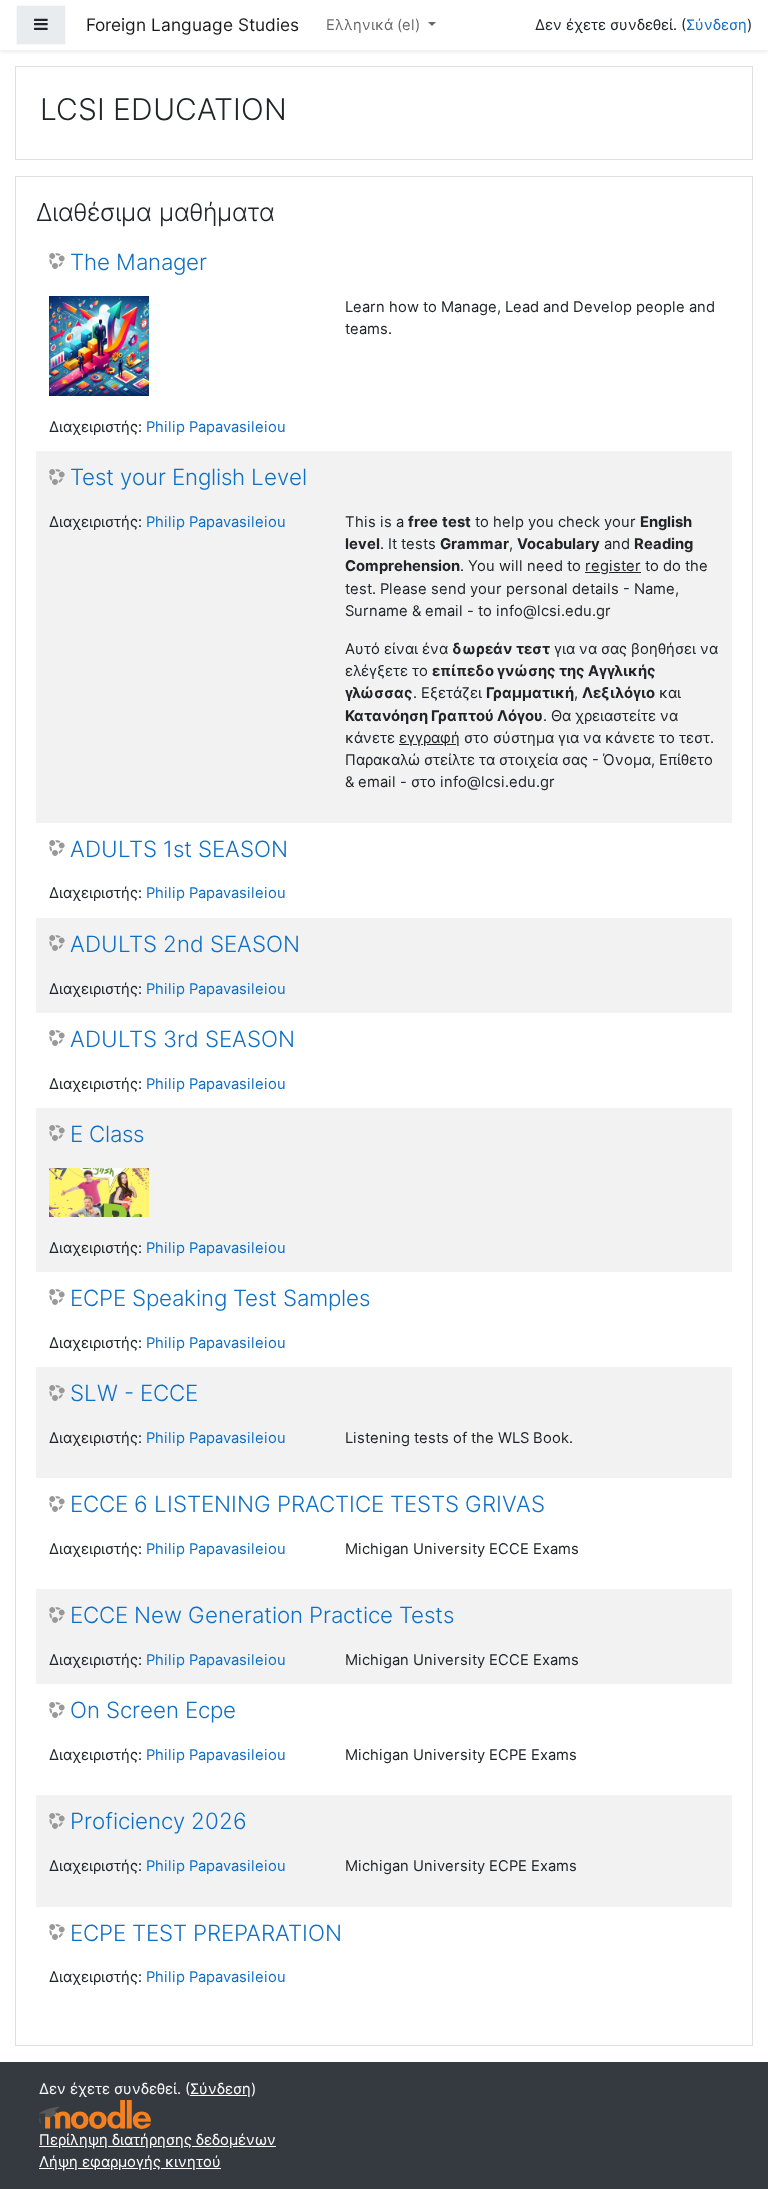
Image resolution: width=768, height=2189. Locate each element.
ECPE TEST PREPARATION (206, 1933)
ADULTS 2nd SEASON (185, 944)
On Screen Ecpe (153, 1710)
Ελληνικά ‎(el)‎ (375, 25)
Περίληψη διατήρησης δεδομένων (157, 2140)
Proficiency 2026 (158, 1821)
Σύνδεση (716, 25)
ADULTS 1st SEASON (179, 849)
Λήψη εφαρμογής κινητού (130, 2162)
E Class (107, 1134)
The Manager (138, 262)
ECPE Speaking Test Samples (220, 1298)
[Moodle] (95, 2114)
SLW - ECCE (134, 1393)
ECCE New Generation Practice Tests (262, 1615)
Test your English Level (188, 477)
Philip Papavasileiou (216, 427)
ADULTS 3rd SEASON (182, 1039)
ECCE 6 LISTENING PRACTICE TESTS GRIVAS (307, 1504)
